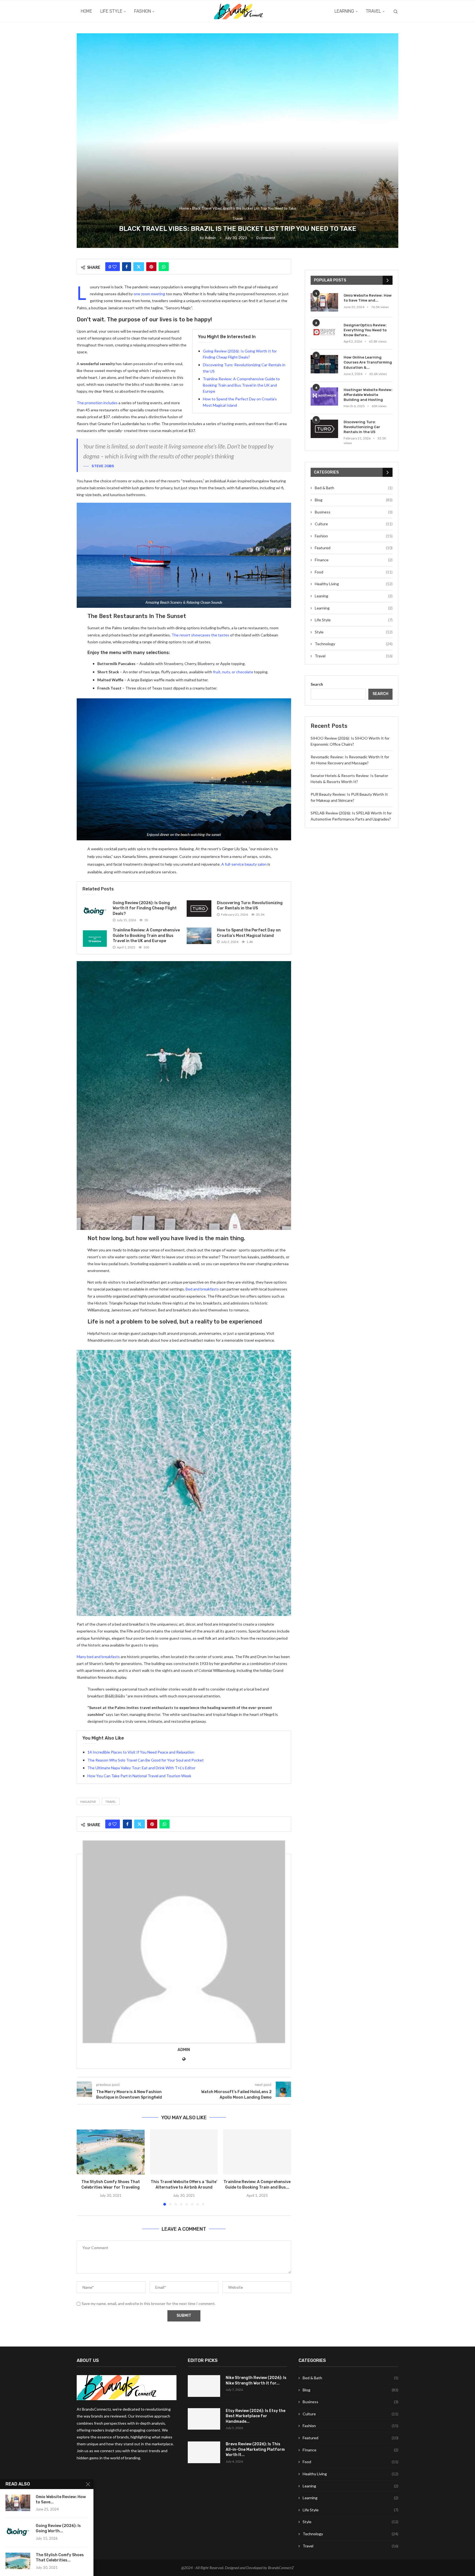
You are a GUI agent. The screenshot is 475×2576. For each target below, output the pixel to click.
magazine (88, 1802)
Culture (354, 524)
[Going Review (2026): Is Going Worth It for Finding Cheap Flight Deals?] (95, 911)
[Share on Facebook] (127, 267)
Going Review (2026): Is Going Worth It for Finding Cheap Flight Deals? (145, 908)
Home (86, 11)
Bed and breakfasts (202, 1289)
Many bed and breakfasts (98, 1657)
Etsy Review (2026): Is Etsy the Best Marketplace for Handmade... (256, 2416)
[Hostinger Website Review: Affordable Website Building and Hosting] (324, 397)
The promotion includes (97, 403)
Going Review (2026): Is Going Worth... (58, 2528)
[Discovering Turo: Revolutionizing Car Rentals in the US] (199, 909)
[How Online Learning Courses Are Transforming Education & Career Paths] (324, 364)
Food (354, 572)
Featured (354, 548)
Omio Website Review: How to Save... (61, 2500)
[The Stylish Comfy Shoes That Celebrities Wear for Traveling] (111, 2152)
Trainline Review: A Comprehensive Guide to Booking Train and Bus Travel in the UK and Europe (241, 385)
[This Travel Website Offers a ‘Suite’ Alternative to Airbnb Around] (184, 2152)
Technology (354, 644)
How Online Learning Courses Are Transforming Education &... (368, 362)
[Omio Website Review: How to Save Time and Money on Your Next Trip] (324, 302)
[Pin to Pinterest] (151, 267)
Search (317, 684)
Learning (344, 11)
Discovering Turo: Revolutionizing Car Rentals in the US (362, 427)
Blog (354, 500)
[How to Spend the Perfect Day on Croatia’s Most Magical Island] (199, 936)
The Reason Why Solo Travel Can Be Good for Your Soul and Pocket (146, 1760)
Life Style (111, 11)
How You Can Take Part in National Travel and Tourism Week (139, 1776)
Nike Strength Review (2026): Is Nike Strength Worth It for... (256, 2381)
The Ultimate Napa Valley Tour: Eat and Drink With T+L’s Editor (141, 1768)
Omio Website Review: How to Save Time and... (368, 298)
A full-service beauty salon (244, 864)
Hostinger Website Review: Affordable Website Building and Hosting (368, 395)
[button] (84, 2167)
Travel (373, 11)
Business (354, 512)
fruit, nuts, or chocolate (233, 672)
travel (111, 1802)
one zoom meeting (149, 294)
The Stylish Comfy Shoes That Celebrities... (60, 2558)
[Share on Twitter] (139, 267)
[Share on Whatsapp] (164, 267)
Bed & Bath (354, 488)
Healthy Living (354, 584)
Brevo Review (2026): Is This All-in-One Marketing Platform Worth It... (255, 2449)
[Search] (396, 12)
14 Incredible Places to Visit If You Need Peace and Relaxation (141, 1752)
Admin (210, 238)
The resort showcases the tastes (200, 635)
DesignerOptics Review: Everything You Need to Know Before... (365, 330)
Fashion (143, 11)
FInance (354, 560)
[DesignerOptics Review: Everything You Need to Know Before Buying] (324, 332)
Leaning (354, 596)
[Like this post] (114, 267)
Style (354, 632)
